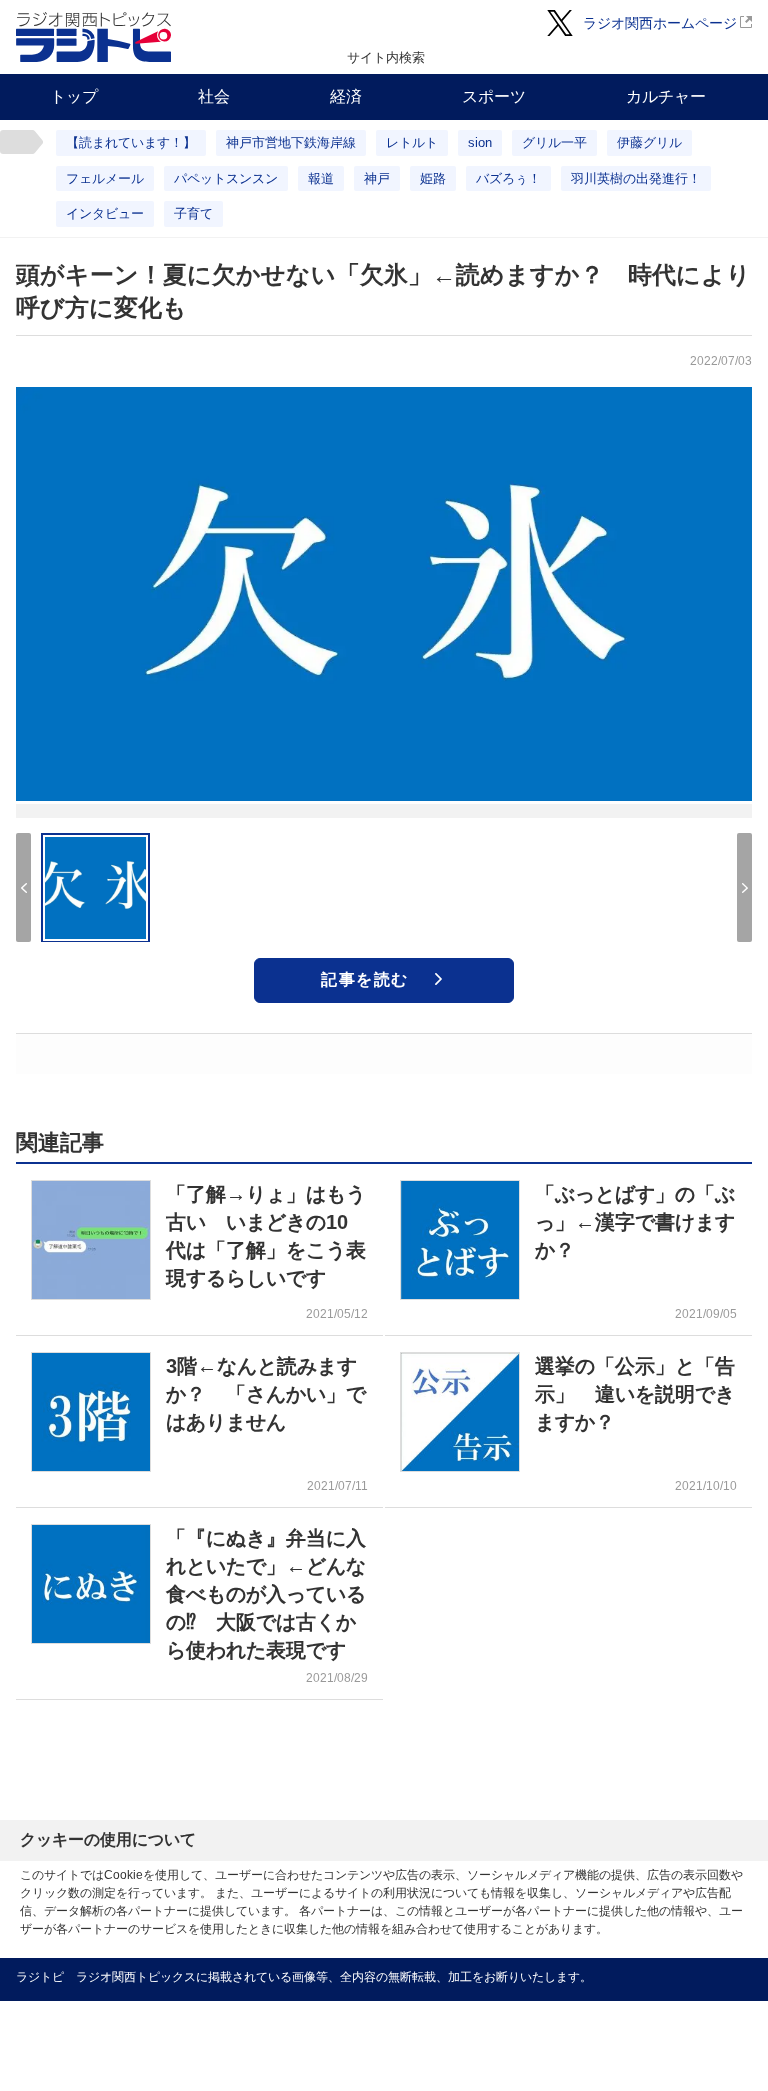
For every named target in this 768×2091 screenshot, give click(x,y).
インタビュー (105, 213)
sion (480, 142)
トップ (74, 96)
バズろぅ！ (508, 178)
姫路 (433, 178)
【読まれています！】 (131, 142)
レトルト (412, 142)
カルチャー (666, 96)
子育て (193, 213)
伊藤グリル (649, 142)
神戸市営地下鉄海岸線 (291, 142)
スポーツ (494, 96)
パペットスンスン (226, 178)
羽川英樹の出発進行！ (636, 178)
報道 (321, 178)
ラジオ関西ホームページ (660, 23)
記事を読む (365, 979)
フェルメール (105, 178)
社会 (214, 96)
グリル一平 (554, 142)
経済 (346, 96)
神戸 (377, 178)
